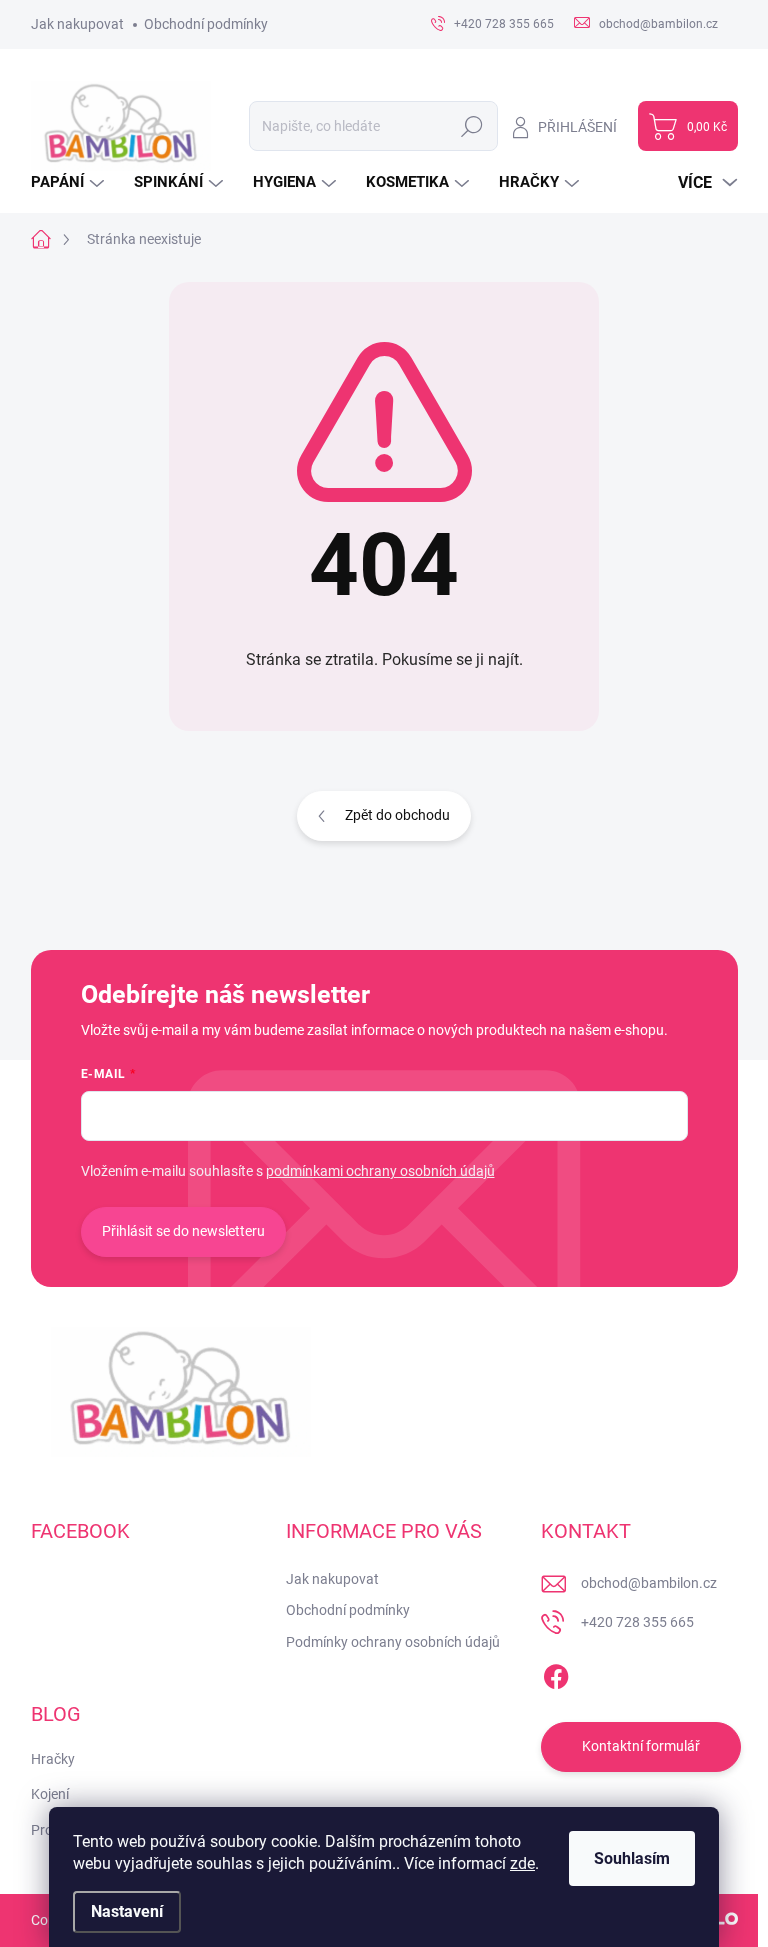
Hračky (53, 1759)
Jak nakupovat (77, 24)
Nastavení (127, 1911)
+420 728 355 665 (637, 1622)
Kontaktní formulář (641, 1746)
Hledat (471, 126)
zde (522, 1863)
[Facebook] (556, 1673)
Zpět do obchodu (397, 815)
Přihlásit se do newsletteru (183, 1231)
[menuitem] (70, 182)
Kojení (50, 1794)
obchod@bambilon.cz (649, 1583)
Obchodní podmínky (206, 24)
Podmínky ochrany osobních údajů (393, 1642)
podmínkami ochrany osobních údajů (380, 1171)
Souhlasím (632, 1858)
